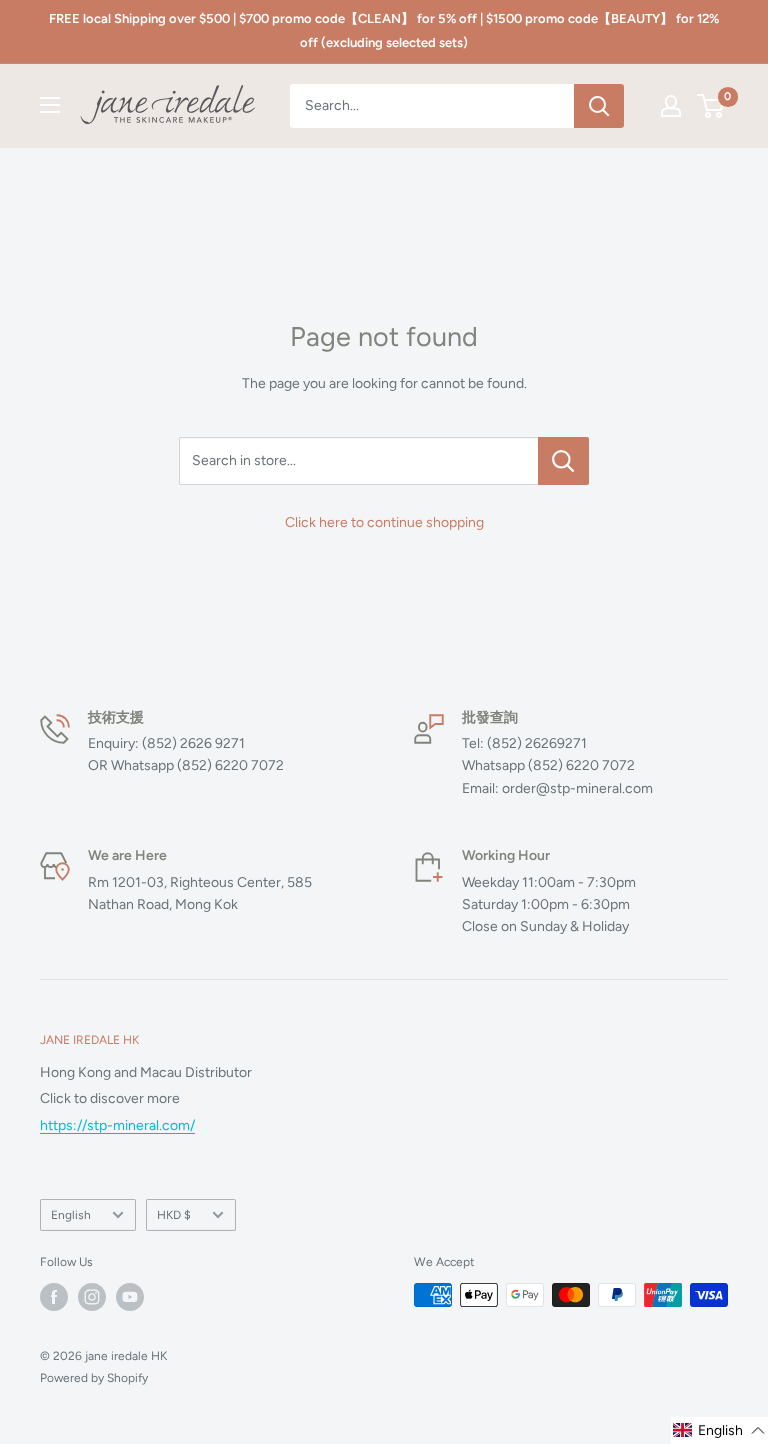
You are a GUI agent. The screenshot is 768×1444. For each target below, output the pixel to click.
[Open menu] (50, 105)
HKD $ (174, 1215)
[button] (719, 1430)
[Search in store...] (563, 461)
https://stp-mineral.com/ (117, 1125)
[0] (711, 106)
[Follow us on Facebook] (54, 1297)
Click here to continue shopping (384, 522)
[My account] (671, 106)
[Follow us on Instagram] (92, 1297)
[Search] (599, 106)
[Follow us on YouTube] (130, 1297)
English (71, 1215)
